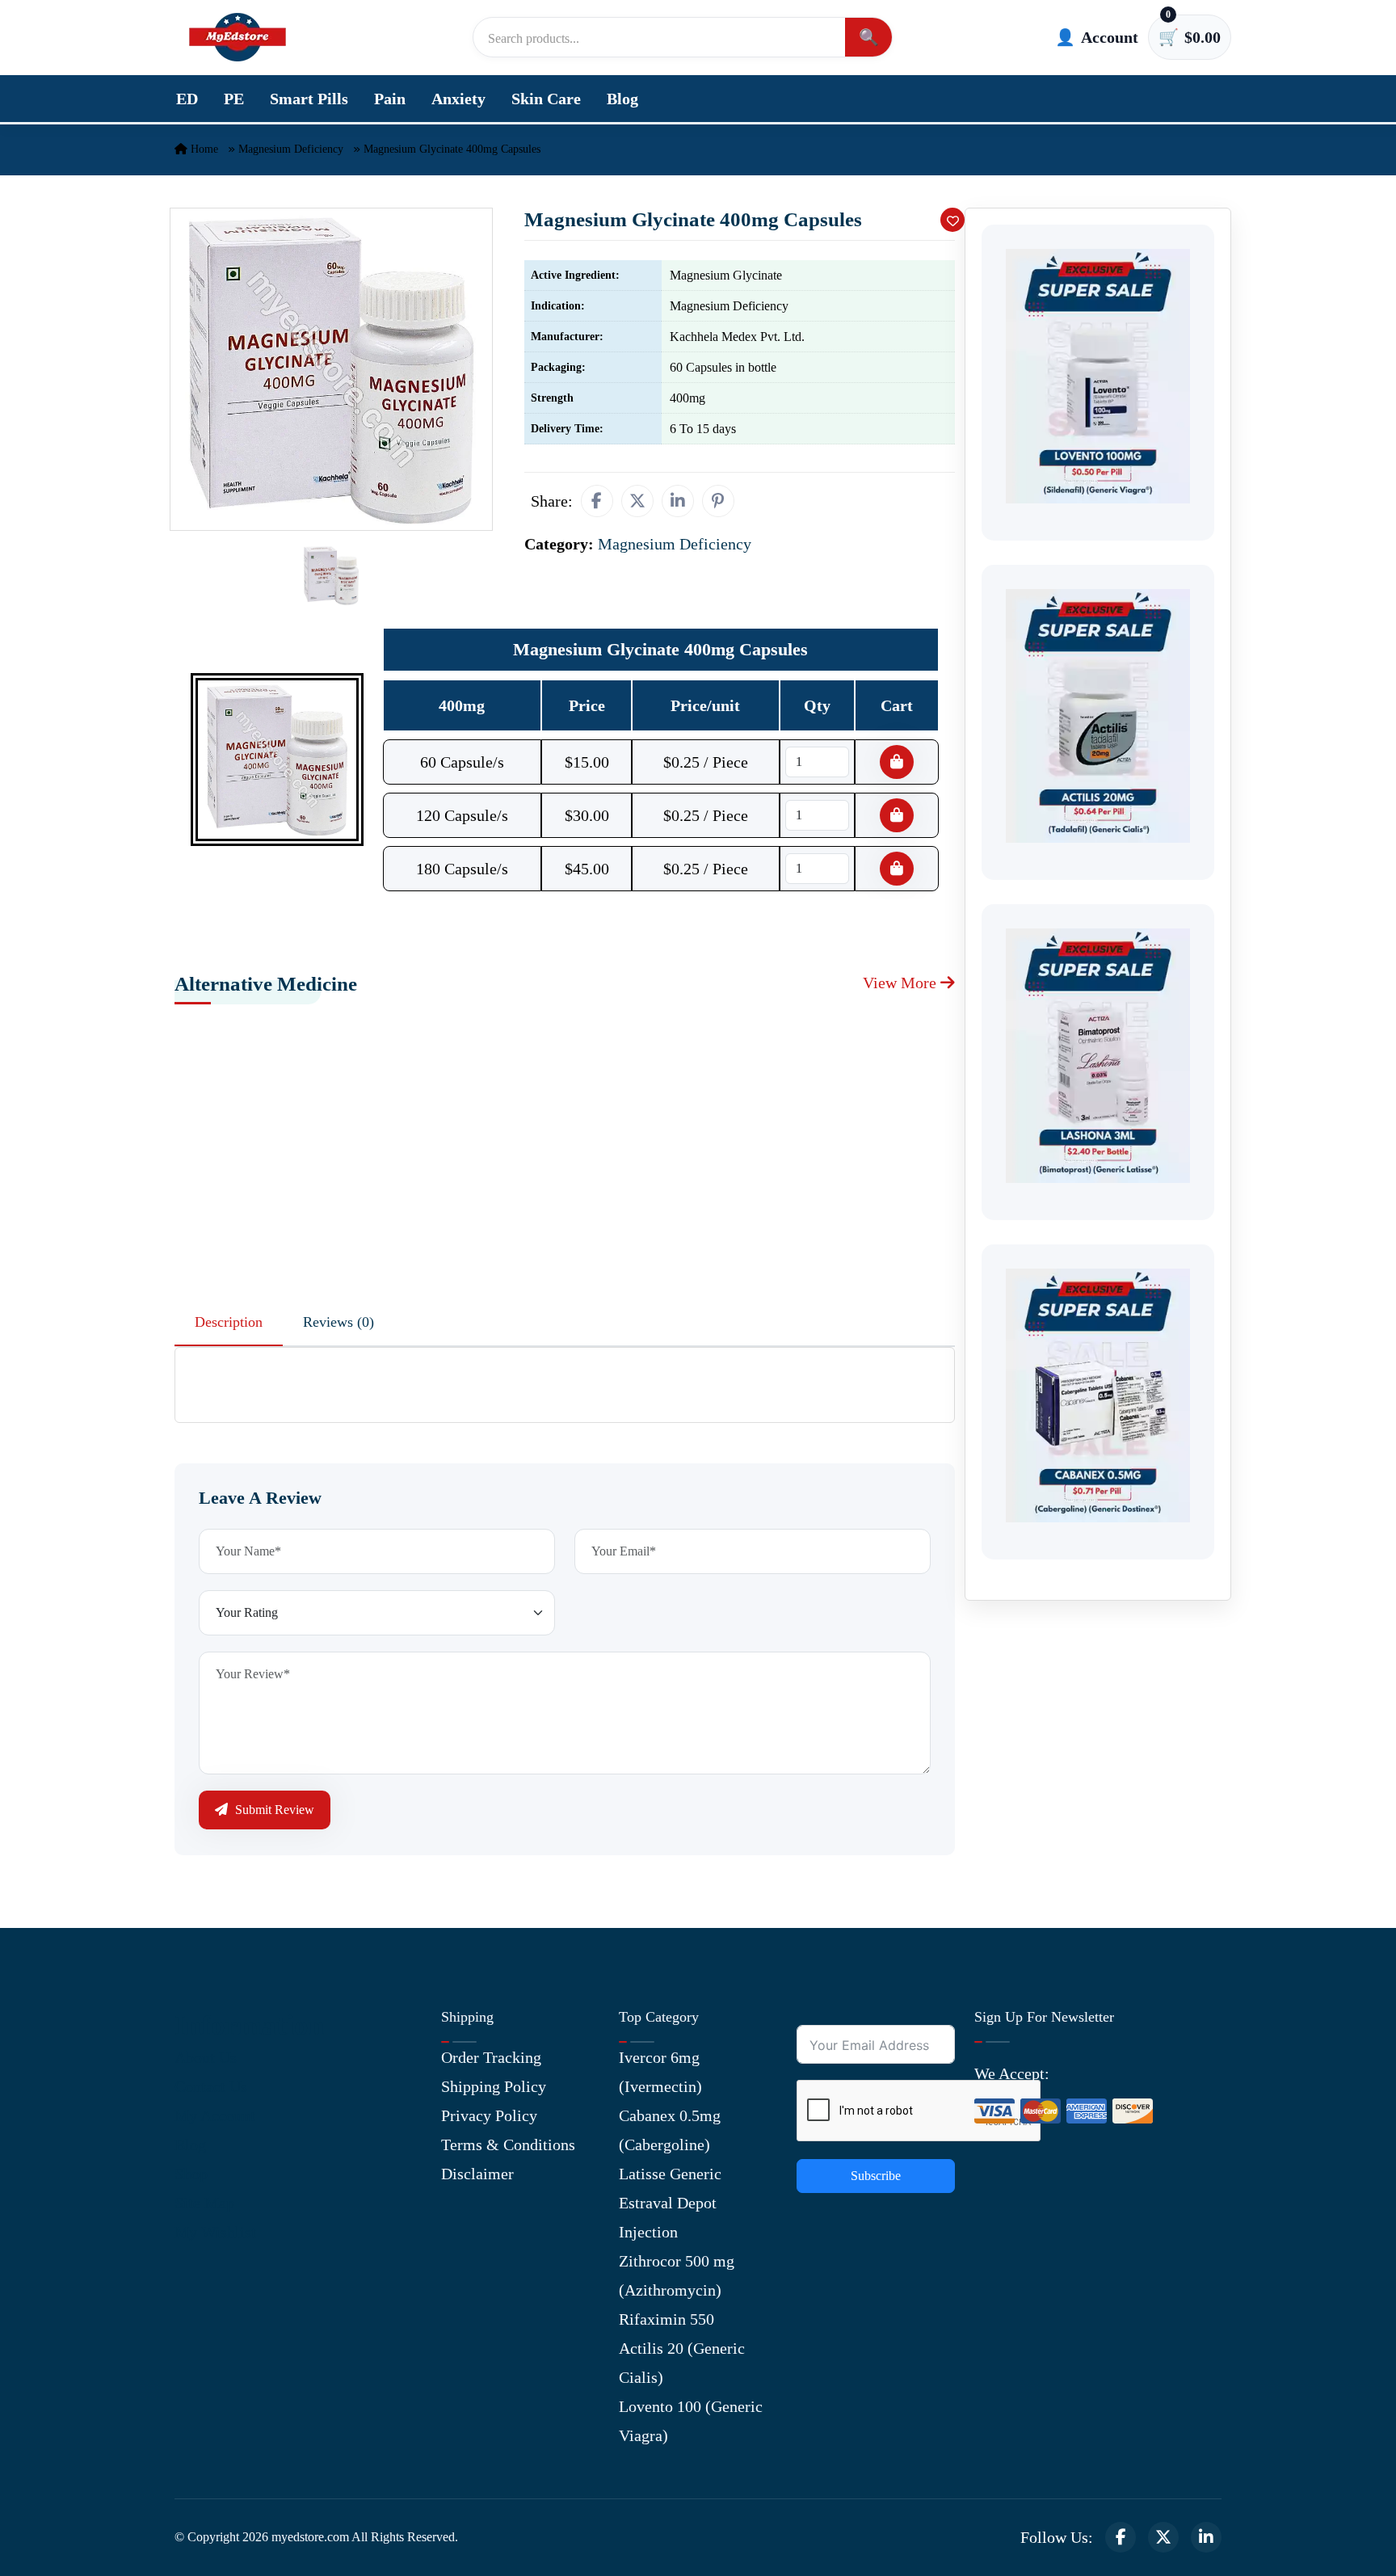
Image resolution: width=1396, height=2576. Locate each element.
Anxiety (458, 99)
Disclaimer (477, 2174)
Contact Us (211, 2086)
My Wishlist (215, 2232)
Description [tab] (229, 1322)
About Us (206, 2057)
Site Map (204, 2203)
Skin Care (546, 99)
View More (902, 983)
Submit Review (273, 1810)
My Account (215, 2115)
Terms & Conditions (508, 2145)
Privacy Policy (489, 2115)
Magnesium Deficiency (291, 149)
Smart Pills (309, 99)
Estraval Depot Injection (668, 2217)
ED (187, 99)
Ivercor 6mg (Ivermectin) (660, 2072)
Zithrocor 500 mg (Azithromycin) (677, 2275)
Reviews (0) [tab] (338, 1322)
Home (203, 149)
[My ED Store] (238, 37)
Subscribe (876, 2176)
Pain (390, 99)
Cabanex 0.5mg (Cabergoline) (670, 2130)
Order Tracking (491, 2057)
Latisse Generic (670, 2174)
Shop (191, 2174)
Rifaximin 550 (666, 2319)
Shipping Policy (494, 2086)
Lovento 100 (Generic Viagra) (691, 2421)
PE (234, 99)
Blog (622, 99)
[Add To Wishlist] (952, 220)
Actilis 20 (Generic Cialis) (682, 2363)
